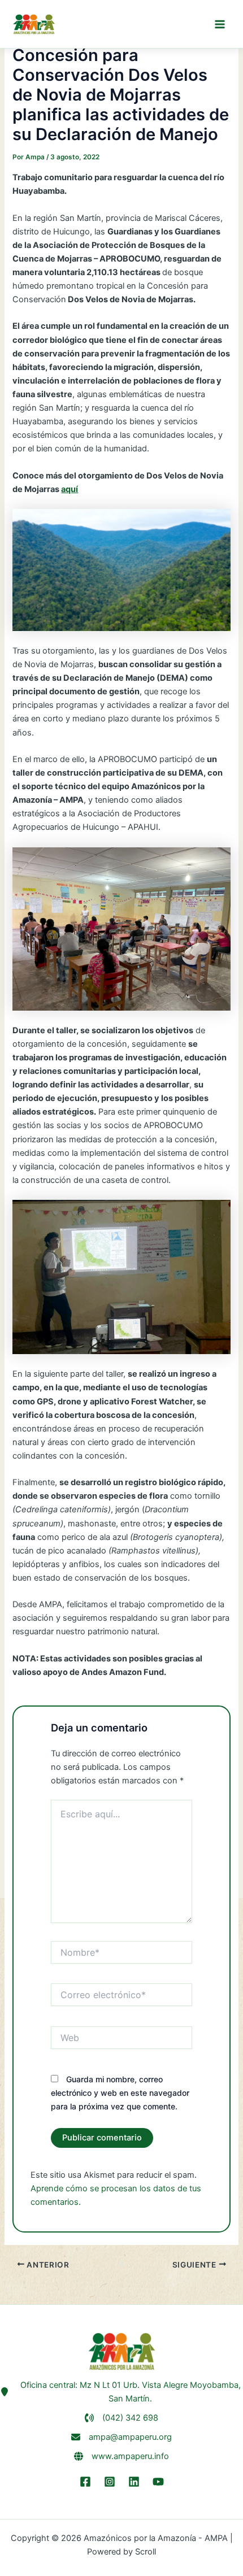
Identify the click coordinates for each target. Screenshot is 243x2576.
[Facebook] (85, 2482)
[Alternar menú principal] (220, 24)
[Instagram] (110, 2482)
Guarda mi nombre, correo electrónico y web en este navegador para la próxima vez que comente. (120, 2093)
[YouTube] (158, 2482)
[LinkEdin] (134, 2482)
